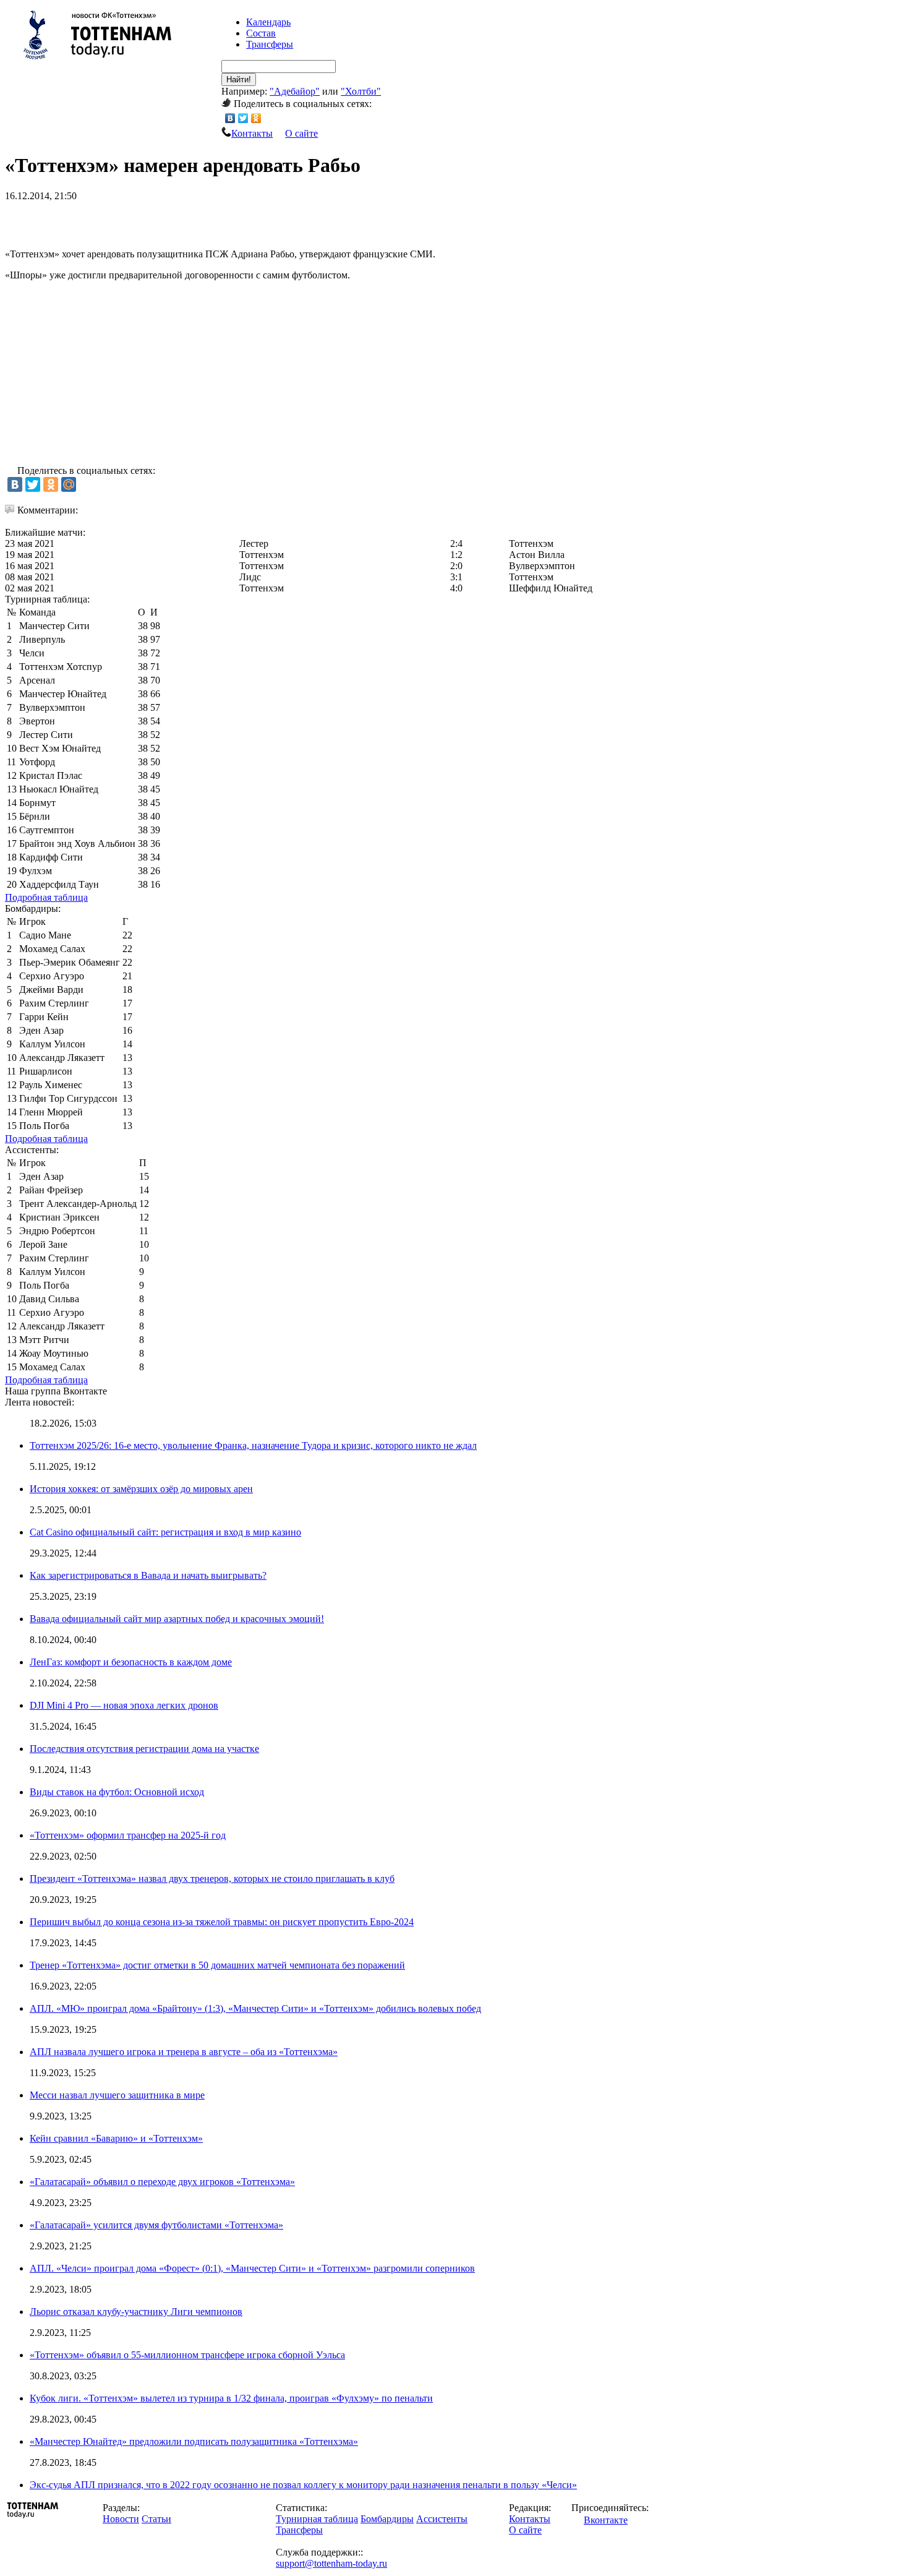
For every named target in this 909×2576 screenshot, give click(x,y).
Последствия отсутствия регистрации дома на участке (144, 1749)
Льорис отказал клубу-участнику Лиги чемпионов (136, 2312)
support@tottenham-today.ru (331, 2563)
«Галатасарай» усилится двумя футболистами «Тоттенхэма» (156, 2225)
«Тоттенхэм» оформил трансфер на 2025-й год (128, 1835)
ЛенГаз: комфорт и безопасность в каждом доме (131, 1662)
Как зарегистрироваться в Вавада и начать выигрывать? (148, 1575)
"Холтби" (361, 91)
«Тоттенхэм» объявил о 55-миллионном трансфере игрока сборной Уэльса (187, 2355)
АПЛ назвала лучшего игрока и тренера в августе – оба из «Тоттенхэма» (184, 2052)
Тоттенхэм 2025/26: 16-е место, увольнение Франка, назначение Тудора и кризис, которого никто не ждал (253, 1445)
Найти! (239, 79)
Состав (261, 33)
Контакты (252, 133)
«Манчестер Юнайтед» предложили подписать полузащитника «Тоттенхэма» (194, 2441)
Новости (121, 2519)
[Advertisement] (150, 220)
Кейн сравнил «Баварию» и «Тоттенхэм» (116, 2138)
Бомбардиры (387, 2519)
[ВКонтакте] (230, 118)
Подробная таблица (46, 897)
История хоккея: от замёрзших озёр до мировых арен (141, 1489)
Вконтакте (606, 2520)
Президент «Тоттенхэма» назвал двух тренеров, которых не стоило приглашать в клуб (212, 1878)
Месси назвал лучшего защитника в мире (117, 2095)
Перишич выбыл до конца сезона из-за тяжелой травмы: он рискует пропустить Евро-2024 (222, 1922)
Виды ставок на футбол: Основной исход (117, 1792)
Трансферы (270, 44)
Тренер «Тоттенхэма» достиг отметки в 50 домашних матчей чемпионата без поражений (217, 1965)
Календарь (268, 22)
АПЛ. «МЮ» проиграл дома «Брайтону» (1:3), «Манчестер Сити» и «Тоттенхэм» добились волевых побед (255, 2008)
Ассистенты (442, 2519)
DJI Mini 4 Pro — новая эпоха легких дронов (124, 1705)
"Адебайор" (295, 91)
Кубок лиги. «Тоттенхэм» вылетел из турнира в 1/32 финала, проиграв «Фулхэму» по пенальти (231, 2398)
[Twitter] (243, 118)
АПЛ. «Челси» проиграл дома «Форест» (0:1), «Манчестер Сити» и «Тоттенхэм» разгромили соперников (252, 2268)
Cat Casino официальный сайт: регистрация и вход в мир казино (165, 1532)
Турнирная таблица (317, 2519)
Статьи (156, 2519)
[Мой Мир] (69, 484)
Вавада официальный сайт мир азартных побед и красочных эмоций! (177, 1619)
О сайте (301, 133)
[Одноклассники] (256, 118)
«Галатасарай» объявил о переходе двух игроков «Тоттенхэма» (162, 2182)
